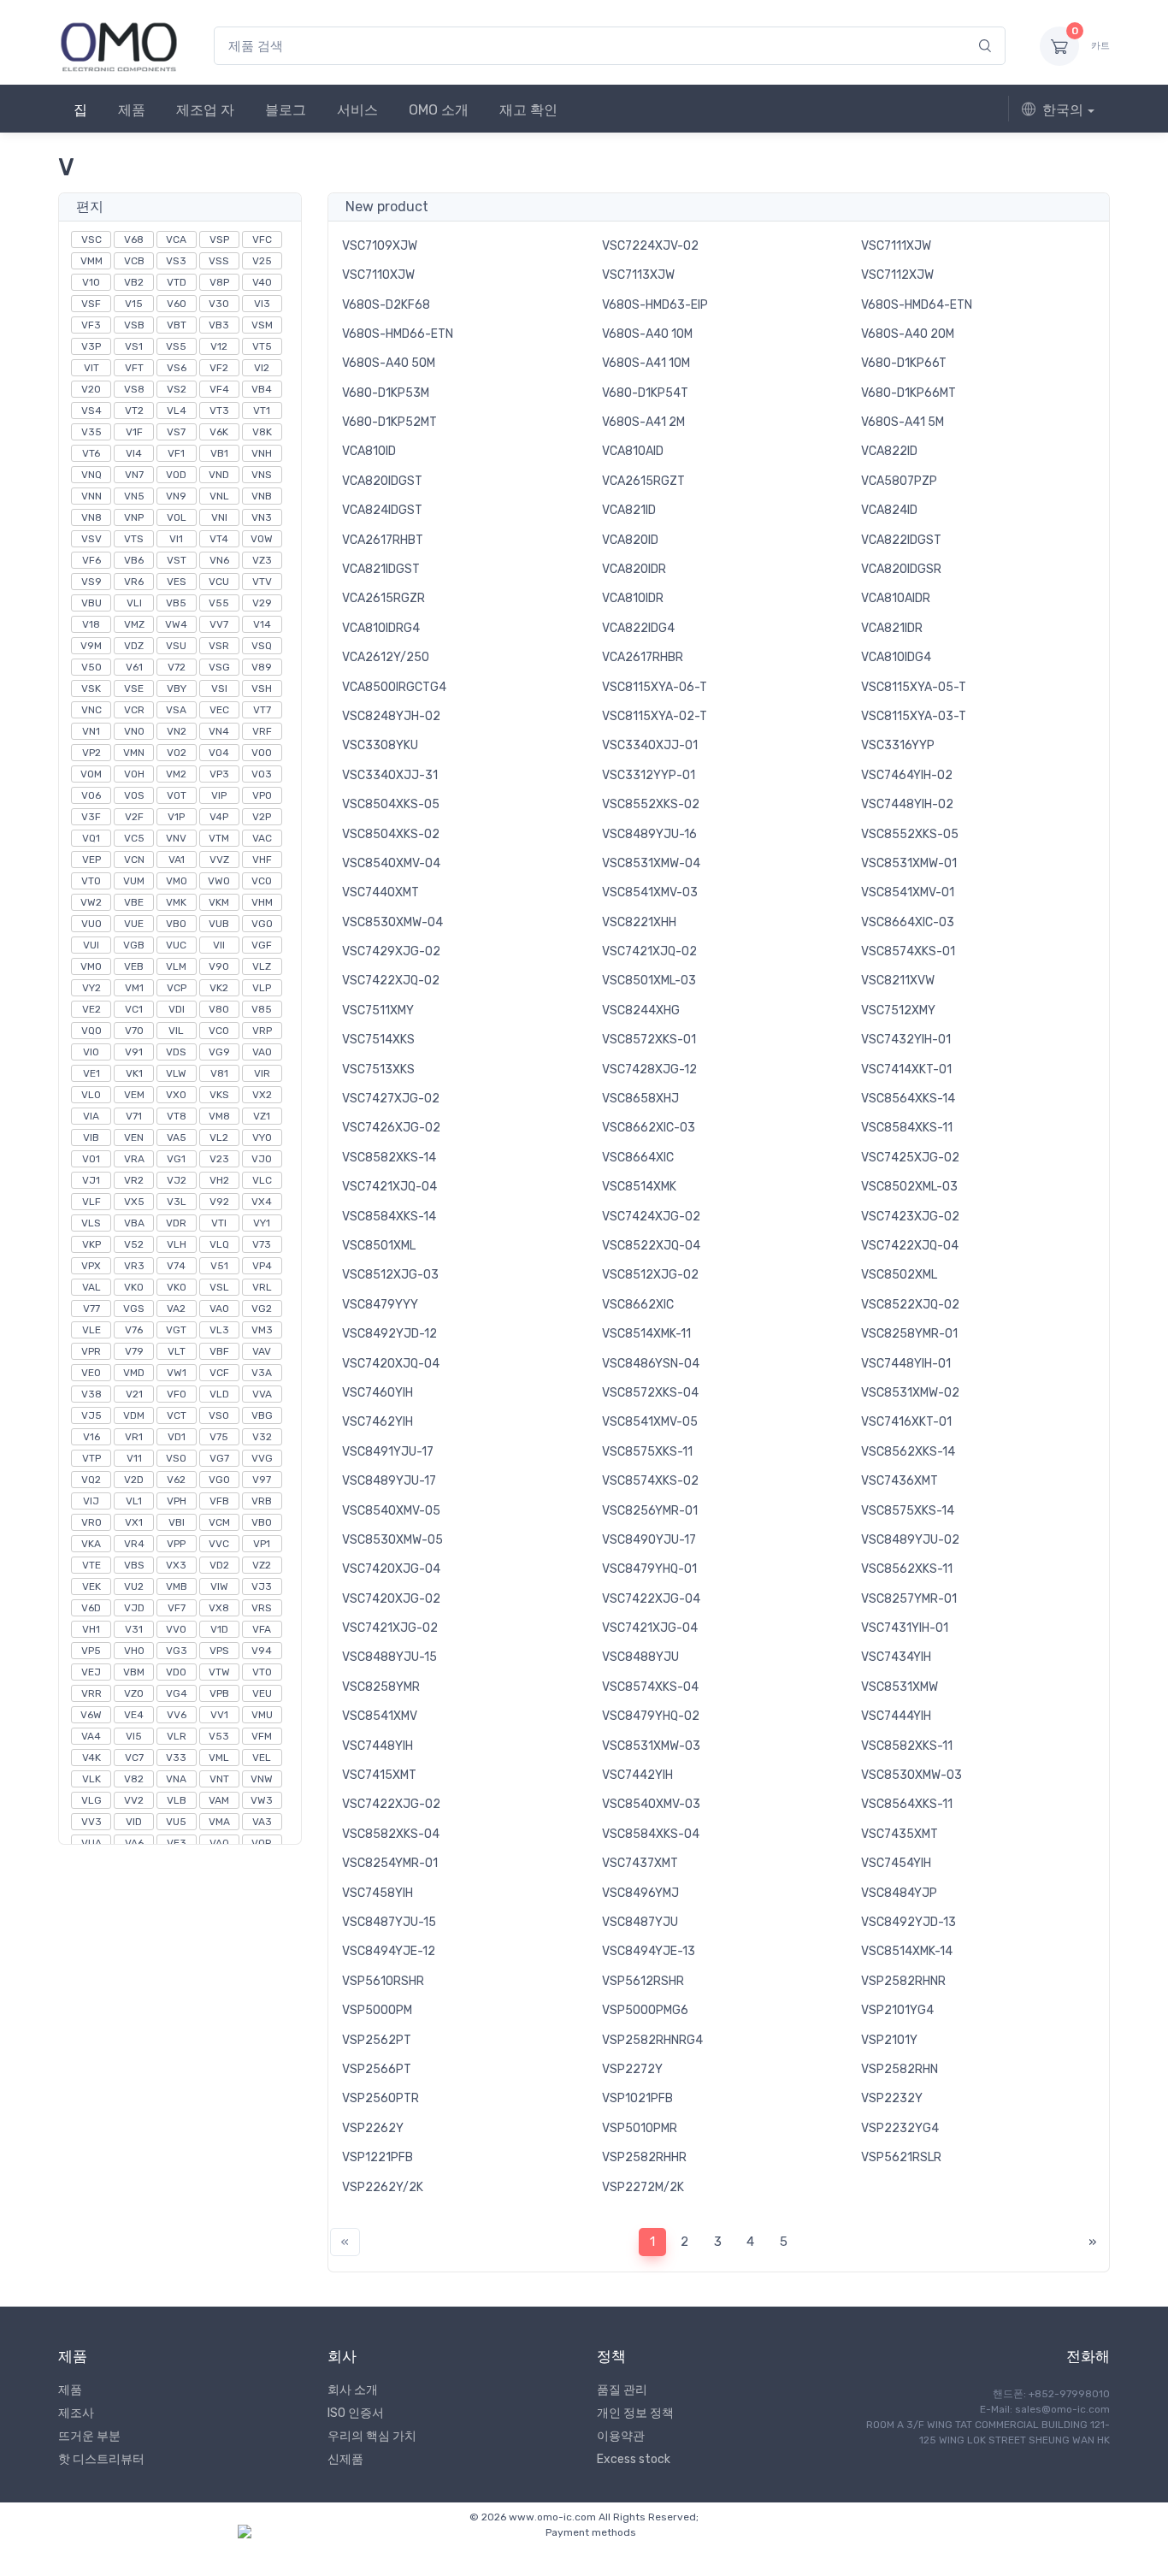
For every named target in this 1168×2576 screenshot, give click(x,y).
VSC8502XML (899, 1275)
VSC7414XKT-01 (906, 1069)
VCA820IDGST (382, 481)
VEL (262, 1758)
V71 (134, 1116)
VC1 (134, 1009)
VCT (177, 1415)
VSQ (262, 646)
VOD (176, 475)
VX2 (262, 1095)
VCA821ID (629, 510)
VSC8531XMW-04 (651, 863)
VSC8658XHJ (640, 1099)
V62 (176, 1480)
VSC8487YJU (640, 1922)
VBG (262, 1415)
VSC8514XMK (639, 1187)
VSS (219, 261)
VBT (177, 325)
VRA (134, 1159)
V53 (219, 1736)
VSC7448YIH (378, 1746)
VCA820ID (630, 540)
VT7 (262, 710)
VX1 (134, 1522)
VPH (177, 1501)
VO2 (177, 753)
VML (219, 1758)
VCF (219, 1373)
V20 (91, 389)
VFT (134, 368)
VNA (176, 1779)
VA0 (219, 1309)
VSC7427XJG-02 (391, 1099)
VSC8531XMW (900, 1687)
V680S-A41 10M (646, 363)
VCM (219, 1522)
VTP (91, 1458)
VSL (219, 1287)
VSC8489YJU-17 (389, 1481)
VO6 (91, 795)
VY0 (262, 1137)
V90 (219, 966)
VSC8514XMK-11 (646, 1334)
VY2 (91, 988)
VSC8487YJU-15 (389, 1922)
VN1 (91, 731)
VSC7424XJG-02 (651, 1217)
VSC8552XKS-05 (910, 834)
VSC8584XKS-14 (389, 1217)
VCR (134, 710)
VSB (134, 325)
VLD (219, 1394)
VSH (262, 688)
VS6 (177, 368)
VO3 (262, 774)
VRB (262, 1501)
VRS (262, 1608)
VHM (262, 902)
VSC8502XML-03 (909, 1187)
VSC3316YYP (898, 745)
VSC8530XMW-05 (392, 1540)
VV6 (177, 1715)
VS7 (176, 432)
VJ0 (262, 1159)
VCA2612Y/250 (386, 657)
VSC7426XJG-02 (391, 1128)
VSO (176, 1458)
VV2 (134, 1800)
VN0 (134, 731)
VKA (91, 1544)
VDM (134, 1415)
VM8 (219, 1116)
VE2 (91, 1009)
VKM (219, 902)
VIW (219, 1586)
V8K (262, 432)
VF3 (91, 325)
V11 (134, 1458)
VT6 (91, 453)
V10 (91, 282)
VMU (262, 1715)
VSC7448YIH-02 (907, 804)
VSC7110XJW (378, 275)
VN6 (219, 560)
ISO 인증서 (356, 2413)
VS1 (134, 346)
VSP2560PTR (380, 2098)
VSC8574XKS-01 (908, 951)
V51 (219, 1266)
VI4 (134, 453)
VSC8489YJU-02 (910, 1540)
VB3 (219, 325)
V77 (91, 1309)
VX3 (176, 1565)
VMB (177, 1586)
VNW (262, 1779)
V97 (262, 1480)
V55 (219, 603)
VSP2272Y (632, 2069)
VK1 (134, 1073)
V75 (219, 1437)
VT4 (219, 539)
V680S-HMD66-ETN (398, 334)
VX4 (262, 1202)
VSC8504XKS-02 (391, 834)
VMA (219, 1822)
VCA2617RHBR (643, 657)
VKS (219, 1095)
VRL (262, 1287)
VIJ (91, 1501)
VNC (91, 710)
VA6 (134, 1843)
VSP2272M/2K (643, 2187)
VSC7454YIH (896, 1863)
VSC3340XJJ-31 (390, 775)
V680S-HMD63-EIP (655, 305)
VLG (91, 1800)
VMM (91, 261)
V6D (91, 1608)
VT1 (262, 411)
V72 (177, 667)
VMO (177, 881)
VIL (176, 1031)
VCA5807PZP (899, 481)
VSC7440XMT (380, 892)
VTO (91, 881)
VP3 (219, 774)
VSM (262, 325)
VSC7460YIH (378, 1393)
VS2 (177, 389)
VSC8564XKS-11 (907, 1804)
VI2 (262, 368)
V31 (134, 1629)
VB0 (262, 1522)
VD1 (177, 1437)
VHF (262, 860)
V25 (262, 261)
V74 (176, 1266)
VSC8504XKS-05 (391, 804)
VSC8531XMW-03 (651, 1746)
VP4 (262, 1266)
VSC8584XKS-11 (907, 1128)
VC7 (134, 1758)
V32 (262, 1437)
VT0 (262, 1672)
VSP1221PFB (378, 2157)
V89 (262, 667)
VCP (177, 988)
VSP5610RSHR (383, 1981)
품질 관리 (622, 2390)
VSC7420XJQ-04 (391, 1364)
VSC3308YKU (380, 745)
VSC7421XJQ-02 (649, 951)
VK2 (219, 988)
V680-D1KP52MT (389, 422)
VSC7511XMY (378, 1010)
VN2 (177, 731)
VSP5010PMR (640, 2128)
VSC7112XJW (897, 275)
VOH (134, 774)
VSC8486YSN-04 (651, 1364)
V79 (134, 1351)
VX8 (219, 1608)
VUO (91, 924)
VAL (91, 1287)
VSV (91, 539)
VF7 (177, 1608)
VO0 (262, 753)
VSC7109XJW (380, 246)
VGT (176, 1330)
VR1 (134, 1437)
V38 (91, 1394)
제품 (132, 110)
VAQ (219, 1843)
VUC (176, 945)
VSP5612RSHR (643, 1981)
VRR (91, 1693)
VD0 (176, 1672)
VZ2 (262, 1565)
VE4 (134, 1715)
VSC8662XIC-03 (649, 1128)
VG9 (219, 1052)
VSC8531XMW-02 (910, 1393)
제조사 (76, 2413)
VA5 (177, 1137)
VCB (134, 261)
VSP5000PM (377, 2010)
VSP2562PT (377, 2040)
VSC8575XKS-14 (908, 1511)
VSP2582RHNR (903, 1981)
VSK (91, 688)
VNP (134, 517)
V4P (219, 817)
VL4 (177, 411)
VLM (176, 966)
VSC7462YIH (378, 1422)
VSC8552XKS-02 (651, 804)
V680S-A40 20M (908, 334)
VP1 (262, 1544)
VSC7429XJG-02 (391, 951)
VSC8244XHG (641, 1010)
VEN (134, 1137)
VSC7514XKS (378, 1040)
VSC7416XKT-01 (906, 1422)
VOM (91, 774)
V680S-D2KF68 (386, 305)
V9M (91, 646)
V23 (219, 1159)
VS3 (176, 261)
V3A (262, 1373)
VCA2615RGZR (383, 598)
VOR (262, 1843)
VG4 (177, 1693)
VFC (262, 239)
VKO (134, 1287)
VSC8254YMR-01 (390, 1863)
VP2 (91, 753)
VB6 (134, 560)
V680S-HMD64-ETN (917, 305)
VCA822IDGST (901, 540)
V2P (262, 817)
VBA (134, 1223)
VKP (91, 1244)
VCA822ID (889, 451)
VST (177, 560)
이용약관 (621, 2436)
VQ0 (91, 1031)
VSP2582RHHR (644, 2157)
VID (134, 1822)
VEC (219, 710)
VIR (262, 1073)
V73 (262, 1244)
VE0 (91, 1373)
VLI (134, 603)
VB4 (262, 389)
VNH (262, 453)
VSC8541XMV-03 (650, 892)
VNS (262, 475)
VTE (91, 1565)
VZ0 (134, 1693)
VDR (176, 1223)
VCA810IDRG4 (381, 628)
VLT (177, 1351)
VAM (219, 1800)
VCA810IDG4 (896, 657)
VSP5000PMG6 (645, 2010)
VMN (134, 753)
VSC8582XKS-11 (907, 1746)
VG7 (219, 1458)
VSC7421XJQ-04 (389, 1187)
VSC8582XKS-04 (391, 1834)
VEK (91, 1586)
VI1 (176, 539)
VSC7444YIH (896, 1716)
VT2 (134, 411)
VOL (177, 517)
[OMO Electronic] (119, 46)
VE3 (177, 1843)
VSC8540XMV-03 (651, 1804)
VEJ (91, 1672)
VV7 (219, 624)
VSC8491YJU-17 (388, 1452)
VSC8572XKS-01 (649, 1040)
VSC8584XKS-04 (651, 1834)
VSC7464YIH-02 (907, 775)
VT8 (177, 1116)
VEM (134, 1095)
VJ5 (91, 1415)
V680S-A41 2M (643, 422)
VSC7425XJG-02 (910, 1158)
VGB (134, 945)
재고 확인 (528, 110)
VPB (219, 1693)
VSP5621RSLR (901, 2157)
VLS (91, 1223)
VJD (134, 1608)
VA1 (177, 860)
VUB (219, 924)
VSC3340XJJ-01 (650, 745)
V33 (176, 1758)
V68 (134, 239)
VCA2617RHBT (383, 540)
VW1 (177, 1373)
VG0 (219, 1480)
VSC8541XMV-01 (908, 892)
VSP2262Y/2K (383, 2187)
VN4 (219, 731)
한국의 (1063, 110)
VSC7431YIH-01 (905, 1628)
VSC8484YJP (899, 1893)
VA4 (91, 1736)
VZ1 (262, 1116)
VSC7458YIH (378, 1893)
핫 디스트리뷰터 (101, 2459)
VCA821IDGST (381, 569)
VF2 (219, 368)
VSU (176, 646)
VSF (91, 304)
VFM (262, 1736)
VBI (177, 1522)
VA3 (262, 1822)
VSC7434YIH (896, 1657)
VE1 (91, 1073)
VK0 (177, 1287)
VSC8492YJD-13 (908, 1922)
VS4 (91, 411)
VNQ (91, 475)
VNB (262, 496)
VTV (262, 582)
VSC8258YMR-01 (909, 1334)
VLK (91, 1779)
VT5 (262, 346)
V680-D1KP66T (904, 363)
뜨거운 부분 (89, 2436)
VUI (91, 945)
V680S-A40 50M (389, 363)
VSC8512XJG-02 (650, 1275)
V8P (219, 282)
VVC (219, 1544)
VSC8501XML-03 (649, 981)
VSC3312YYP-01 (649, 775)
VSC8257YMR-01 (909, 1599)
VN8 (91, 517)
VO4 (219, 753)
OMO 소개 (439, 110)
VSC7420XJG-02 (391, 1599)
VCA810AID (633, 451)
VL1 (134, 1501)
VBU (91, 603)
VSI (219, 688)
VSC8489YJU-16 (649, 834)
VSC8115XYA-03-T (914, 716)
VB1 (219, 453)
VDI (177, 1009)
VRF (262, 731)
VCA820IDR (634, 569)
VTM (219, 838)
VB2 (134, 282)
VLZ (262, 966)
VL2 (219, 1137)
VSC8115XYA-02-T (655, 716)
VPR (91, 1351)
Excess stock (634, 2459)
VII (219, 945)
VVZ (219, 860)
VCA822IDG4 (638, 628)
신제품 (345, 2459)
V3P (91, 346)
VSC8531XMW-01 (909, 863)
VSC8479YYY (380, 1305)
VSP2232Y (892, 2098)
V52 (134, 1244)
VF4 (219, 389)
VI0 (91, 1052)
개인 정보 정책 (635, 2413)
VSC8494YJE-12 (389, 1951)
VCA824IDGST (382, 510)
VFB (219, 1501)
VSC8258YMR (381, 1687)
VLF (91, 1202)
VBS (134, 1565)
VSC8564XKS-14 (908, 1099)
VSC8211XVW (898, 981)
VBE (134, 902)
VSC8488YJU (640, 1657)
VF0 (177, 1394)
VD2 (219, 1565)
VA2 (176, 1309)
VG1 (176, 1159)
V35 (91, 432)
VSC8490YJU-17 (649, 1540)
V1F (134, 432)
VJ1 (91, 1180)
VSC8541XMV (380, 1716)
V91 (134, 1052)
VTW (219, 1672)
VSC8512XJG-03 (390, 1275)
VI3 (262, 304)
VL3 (219, 1330)
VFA (262, 1629)
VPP (176, 1544)
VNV (176, 838)
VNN (91, 496)
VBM (134, 1672)
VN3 (262, 517)
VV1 (219, 1715)
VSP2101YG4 (897, 2010)
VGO (262, 924)
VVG (262, 1458)
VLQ (219, 1244)
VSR (219, 646)
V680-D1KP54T (645, 393)
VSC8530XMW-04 (392, 922)
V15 (134, 304)
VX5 (134, 1202)
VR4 (134, 1544)
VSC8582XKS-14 (389, 1158)
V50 (91, 667)
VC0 (219, 1031)
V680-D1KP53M (386, 393)
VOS (134, 795)
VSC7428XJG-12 (649, 1069)
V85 (262, 1009)
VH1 (91, 1629)
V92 (219, 1202)
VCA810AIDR (896, 598)
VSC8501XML (379, 1246)
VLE (91, 1330)
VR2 (134, 1180)
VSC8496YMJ (640, 1893)
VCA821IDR (892, 628)
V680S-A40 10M (647, 334)
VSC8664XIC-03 (908, 922)
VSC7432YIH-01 (906, 1040)
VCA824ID (889, 510)
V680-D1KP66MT (908, 393)
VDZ (134, 646)
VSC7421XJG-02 (390, 1628)
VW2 (91, 902)
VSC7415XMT (379, 1775)
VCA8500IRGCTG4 (394, 687)
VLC (262, 1180)
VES (177, 582)
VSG (219, 667)
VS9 (91, 582)
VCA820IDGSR (901, 569)
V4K (91, 1758)
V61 (134, 667)
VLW (176, 1073)
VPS (219, 1651)
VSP (219, 239)
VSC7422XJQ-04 (910, 1246)
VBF (219, 1351)
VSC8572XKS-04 (650, 1393)
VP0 (262, 795)
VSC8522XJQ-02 (910, 1305)
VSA (176, 710)
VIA (91, 1116)
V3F (91, 817)
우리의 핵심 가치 (372, 2436)
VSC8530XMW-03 (911, 1775)
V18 (91, 624)
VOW (262, 539)
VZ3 (262, 560)
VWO (219, 881)
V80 (219, 1009)
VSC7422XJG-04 (651, 1599)
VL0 (91, 1095)
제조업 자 (205, 110)
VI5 (134, 1736)
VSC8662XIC (638, 1305)
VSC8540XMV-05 (391, 1511)
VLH (177, 1244)
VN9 (176, 496)
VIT (91, 368)
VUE (134, 924)
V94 (262, 1651)
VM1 (134, 988)
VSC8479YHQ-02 (651, 1716)
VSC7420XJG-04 (391, 1569)
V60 (177, 304)
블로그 (286, 110)
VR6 (134, 582)
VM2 (176, 774)
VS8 (134, 389)
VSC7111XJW (896, 246)
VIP (219, 795)
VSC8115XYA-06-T (655, 687)
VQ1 (91, 838)
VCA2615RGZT (643, 481)
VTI (219, 1223)
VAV (262, 1351)
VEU (262, 1693)
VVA (262, 1394)
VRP (262, 1031)
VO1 (91, 1159)
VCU (219, 582)
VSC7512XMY (898, 1010)
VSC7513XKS (378, 1069)
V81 (219, 1073)
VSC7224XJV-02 (650, 246)
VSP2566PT (377, 2069)
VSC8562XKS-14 (908, 1452)
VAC (262, 838)
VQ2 (91, 1480)
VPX (91, 1266)
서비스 (357, 110)
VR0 (91, 1522)
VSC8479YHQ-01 (649, 1569)
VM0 (91, 966)
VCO (262, 881)
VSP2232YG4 (900, 2128)
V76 (134, 1330)
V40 (262, 282)
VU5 (176, 1822)
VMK (176, 902)
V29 (262, 603)
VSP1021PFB (637, 2098)
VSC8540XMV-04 (391, 863)
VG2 (262, 1309)
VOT (177, 795)
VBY (177, 688)
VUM (134, 881)
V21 (134, 1394)
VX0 (176, 1095)
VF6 (91, 560)
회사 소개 (353, 2390)
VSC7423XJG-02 (910, 1217)
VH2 (219, 1180)
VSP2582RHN (900, 2069)
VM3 (262, 1330)
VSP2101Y (889, 2040)
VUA (91, 1843)
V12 (219, 346)
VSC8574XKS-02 (650, 1481)
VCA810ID (369, 451)
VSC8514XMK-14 (907, 1951)
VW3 (262, 1800)
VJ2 (177, 1180)
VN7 (134, 475)
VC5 (134, 838)
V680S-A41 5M (903, 422)
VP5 (91, 1651)
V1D (219, 1629)
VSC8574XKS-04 (650, 1687)
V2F (134, 817)
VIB (91, 1137)
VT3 (219, 411)
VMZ (134, 624)
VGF (262, 945)
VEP (91, 860)
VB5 (176, 603)
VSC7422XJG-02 (391, 1804)
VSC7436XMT (900, 1481)
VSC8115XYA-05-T (914, 687)
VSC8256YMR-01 (650, 1511)
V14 (262, 624)
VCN (134, 860)
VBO (176, 924)
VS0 (219, 1415)
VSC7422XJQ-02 (391, 981)
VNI (219, 517)
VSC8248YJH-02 (391, 716)
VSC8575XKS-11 (647, 1452)
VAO (262, 1052)
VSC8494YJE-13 (649, 1951)
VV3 (91, 1822)
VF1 (176, 453)
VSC (91, 239)
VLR (177, 1736)
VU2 (134, 1586)
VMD (134, 1373)
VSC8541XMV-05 (650, 1422)
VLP (262, 988)
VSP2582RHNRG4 (652, 2040)
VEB (134, 966)
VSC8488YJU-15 (389, 1657)
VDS (176, 1052)
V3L (177, 1202)
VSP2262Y (373, 2128)
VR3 (134, 1266)
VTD (177, 282)
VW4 (176, 624)
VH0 (134, 1651)
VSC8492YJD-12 (389, 1334)
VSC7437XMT (640, 1863)
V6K (219, 432)
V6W (91, 1715)
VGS (134, 1309)
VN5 (134, 496)
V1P (176, 817)
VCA (176, 239)
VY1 (262, 1223)
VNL (219, 496)
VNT (219, 1779)
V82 (134, 1779)
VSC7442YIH (637, 1775)
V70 (134, 1031)
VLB (177, 1800)
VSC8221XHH (639, 922)
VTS (134, 539)
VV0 (176, 1629)
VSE (134, 688)
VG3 (177, 1651)
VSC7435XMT (900, 1834)
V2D (134, 1480)
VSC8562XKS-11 (907, 1569)
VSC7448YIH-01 (906, 1364)
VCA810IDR (633, 598)
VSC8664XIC (638, 1158)
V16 (91, 1437)
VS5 (176, 346)
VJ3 (262, 1586)
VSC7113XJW (638, 275)
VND (219, 475)
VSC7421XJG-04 (650, 1628)
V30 (219, 304)
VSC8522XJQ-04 (651, 1246)
